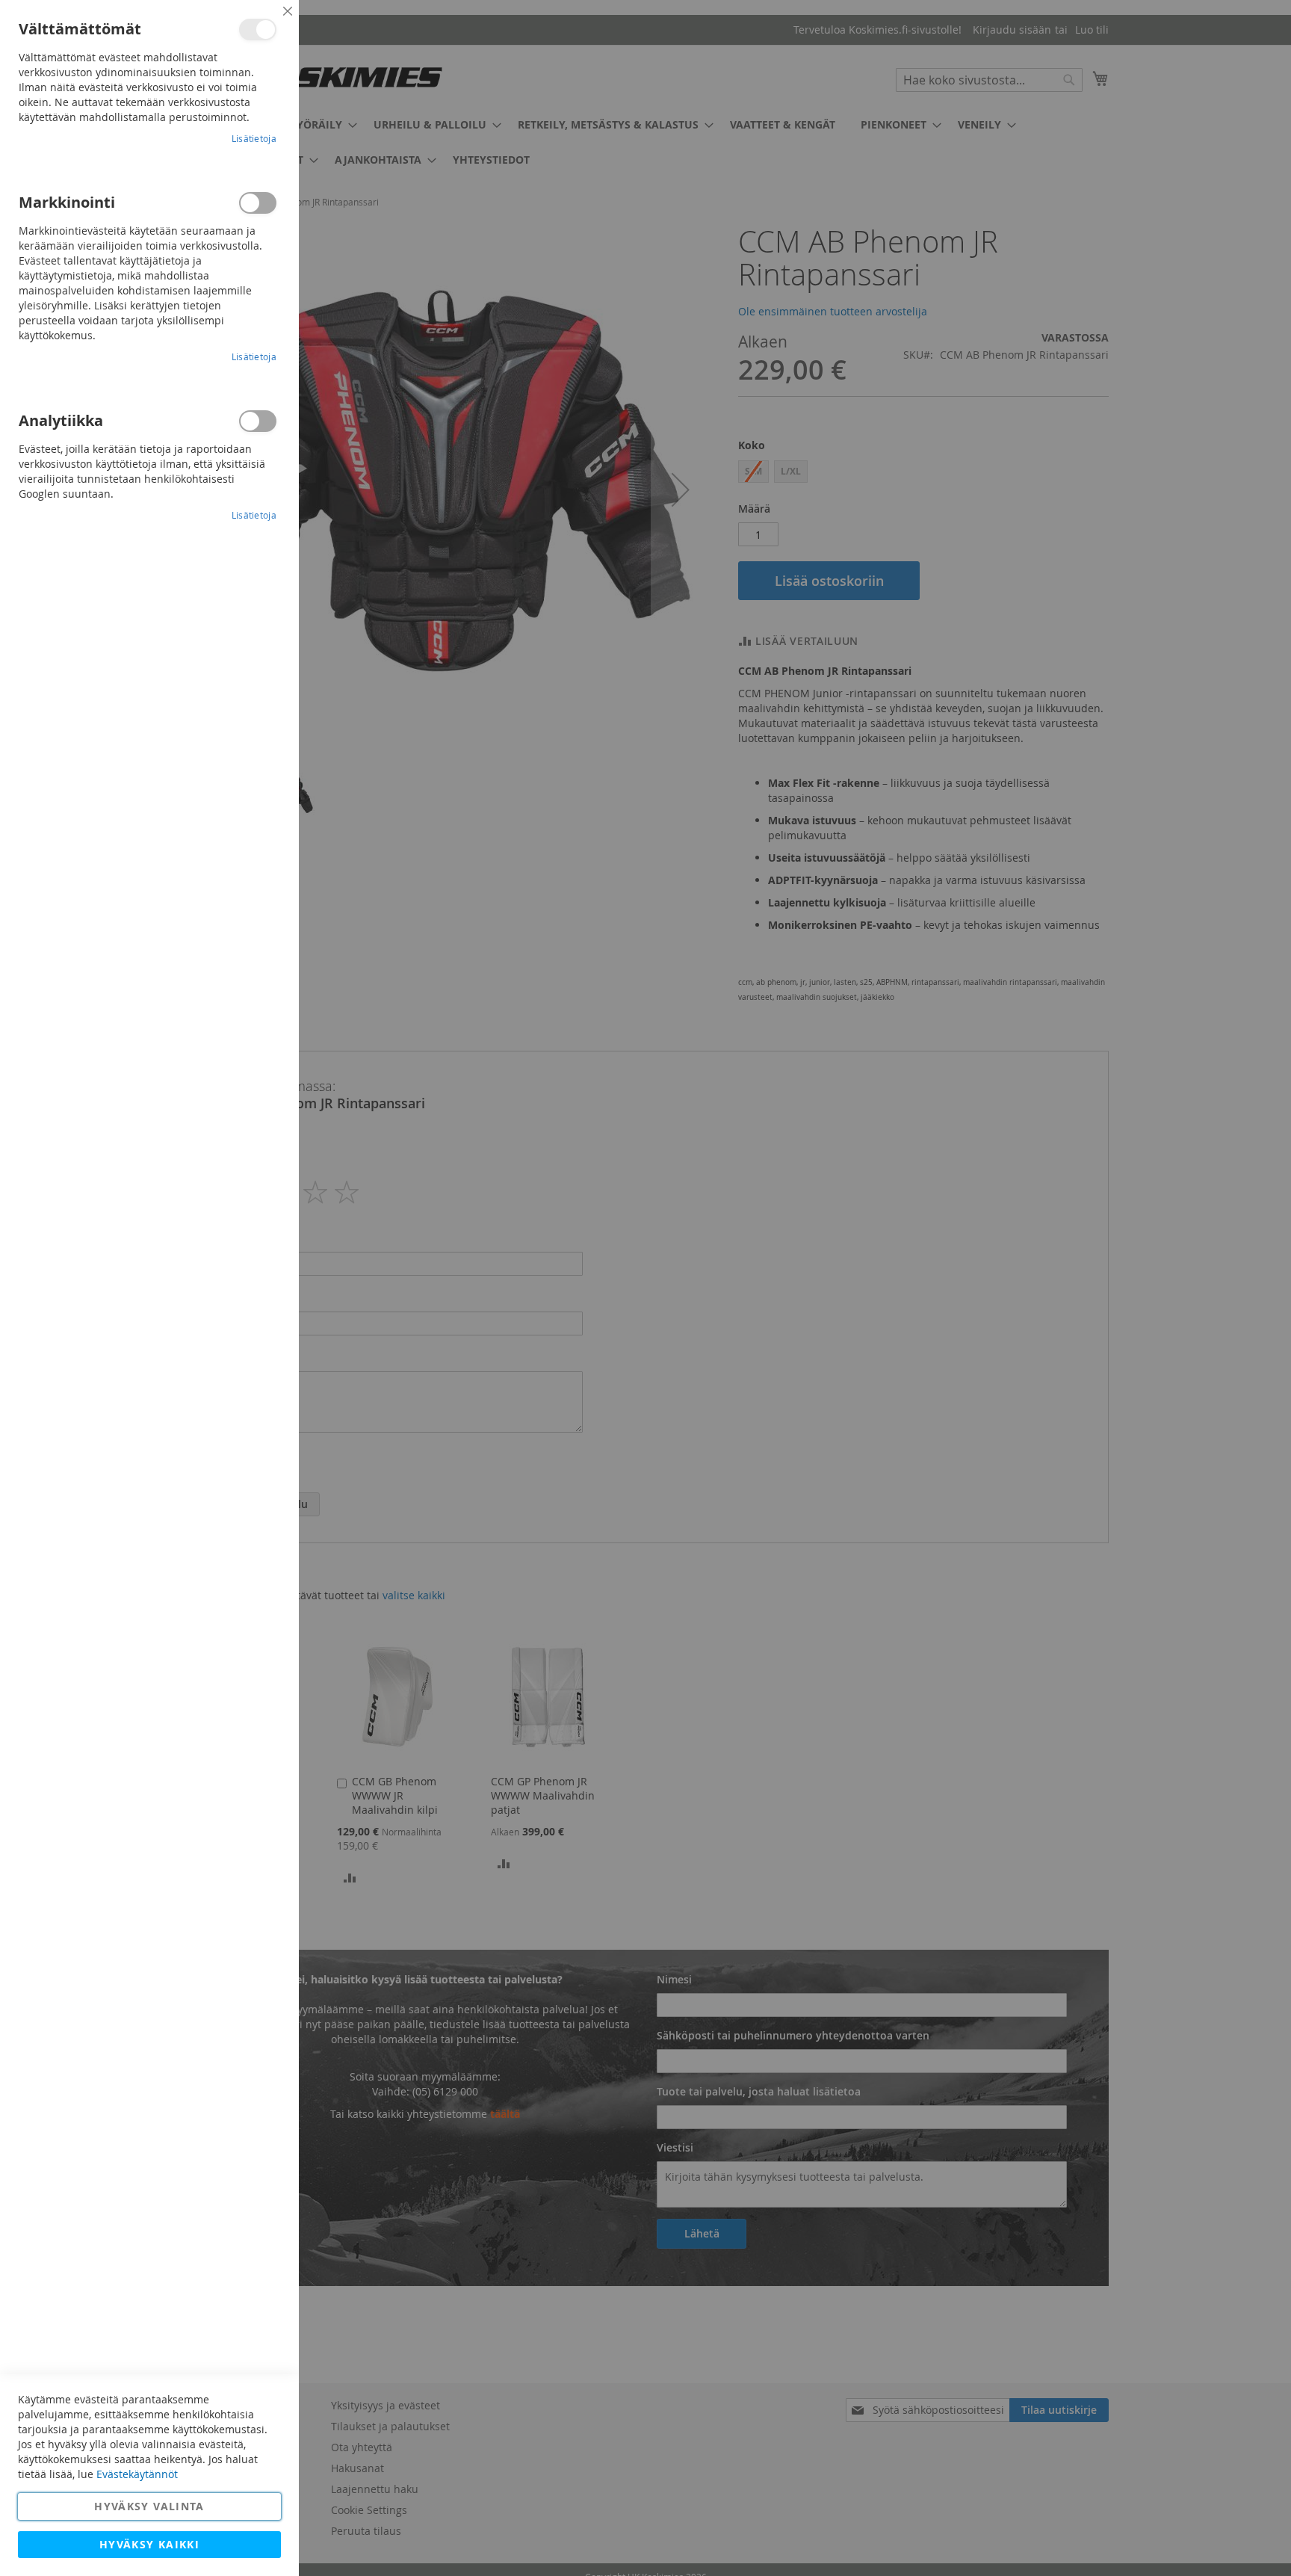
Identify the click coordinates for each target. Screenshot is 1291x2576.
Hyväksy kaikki (149, 2544)
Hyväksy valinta (149, 2506)
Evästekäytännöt (137, 2474)
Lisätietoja (254, 138)
